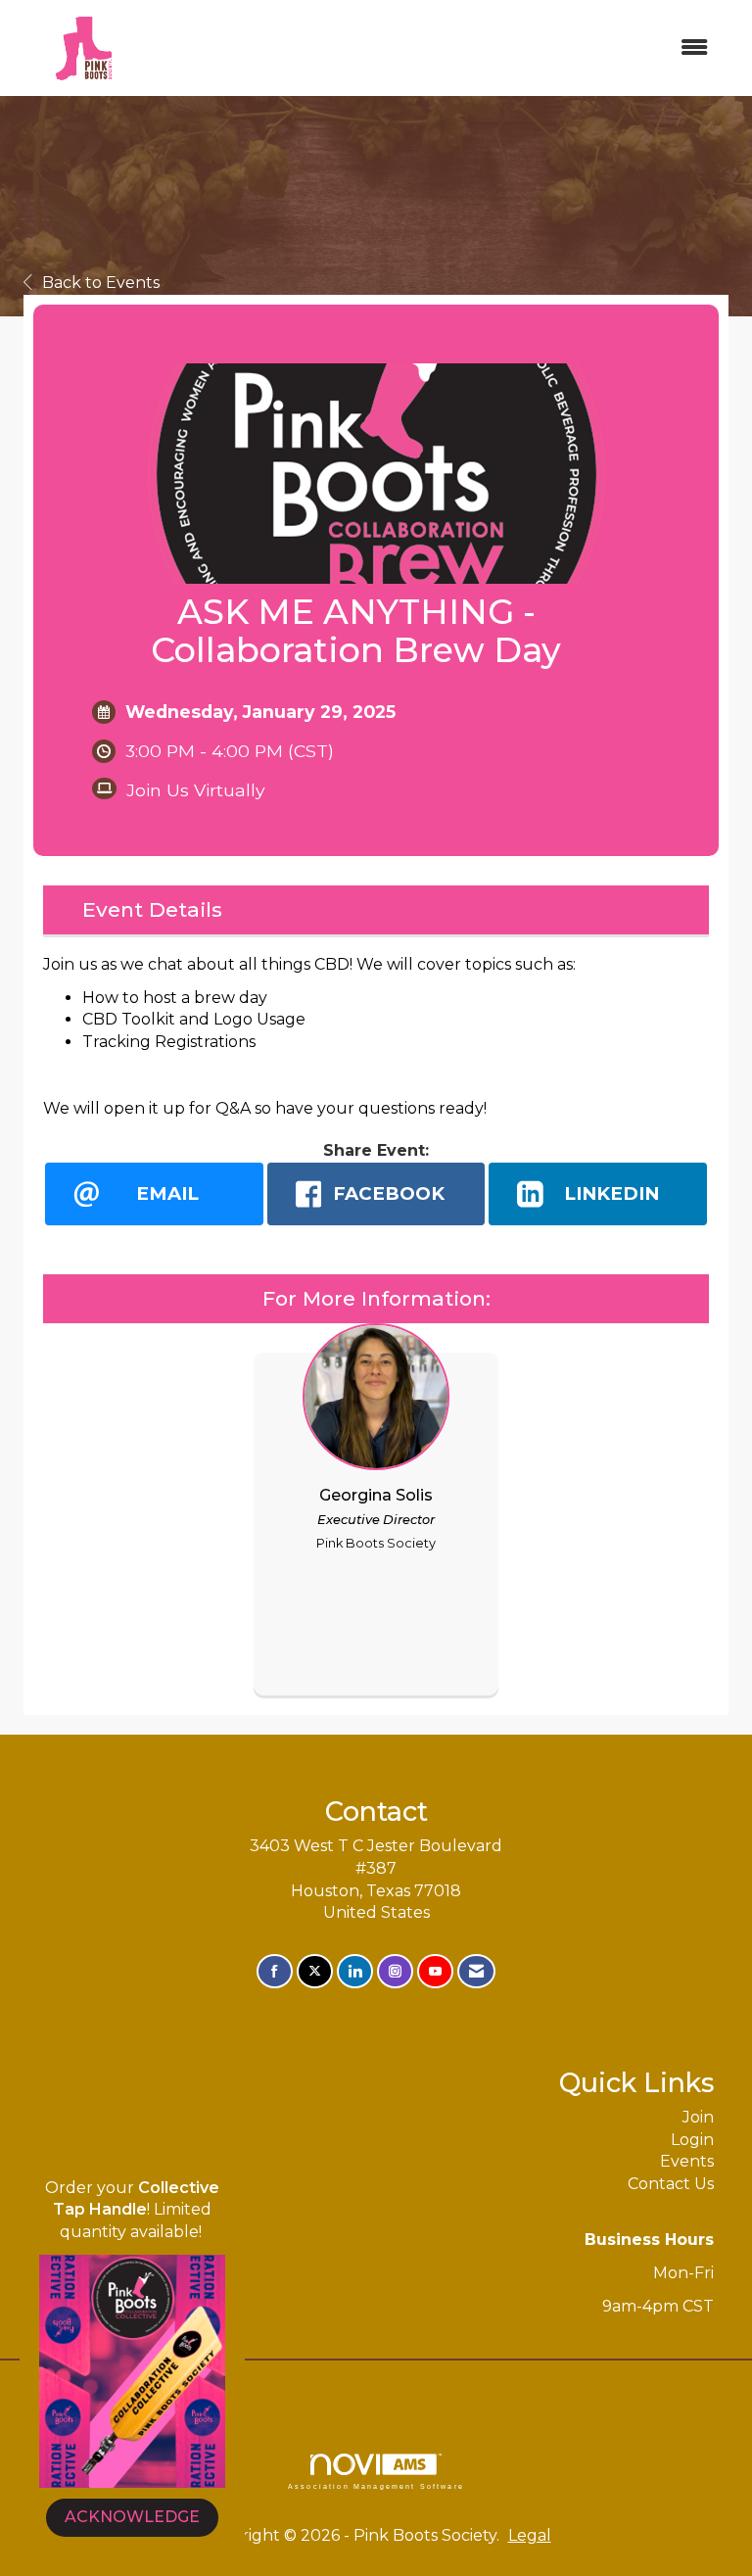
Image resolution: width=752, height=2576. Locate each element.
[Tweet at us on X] (315, 1971)
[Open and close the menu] (438, 48)
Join (698, 2117)
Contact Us (671, 2184)
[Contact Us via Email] (476, 1971)
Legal (530, 2535)
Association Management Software (376, 2486)
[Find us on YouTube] (435, 1971)
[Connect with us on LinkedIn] (355, 1971)
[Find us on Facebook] (275, 1971)
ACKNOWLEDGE (132, 2517)
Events (687, 2161)
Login (692, 2140)
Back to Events (101, 283)
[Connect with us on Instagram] (395, 1971)
